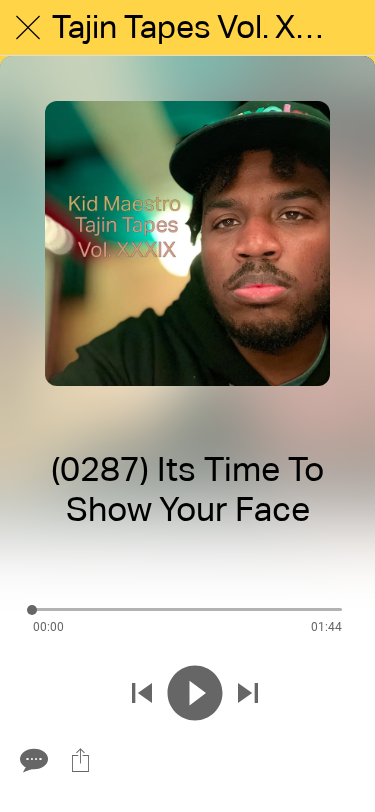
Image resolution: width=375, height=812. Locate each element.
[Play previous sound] (142, 693)
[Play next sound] (248, 693)
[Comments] (32, 760)
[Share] (80, 760)
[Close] (28, 28)
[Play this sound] (195, 693)
